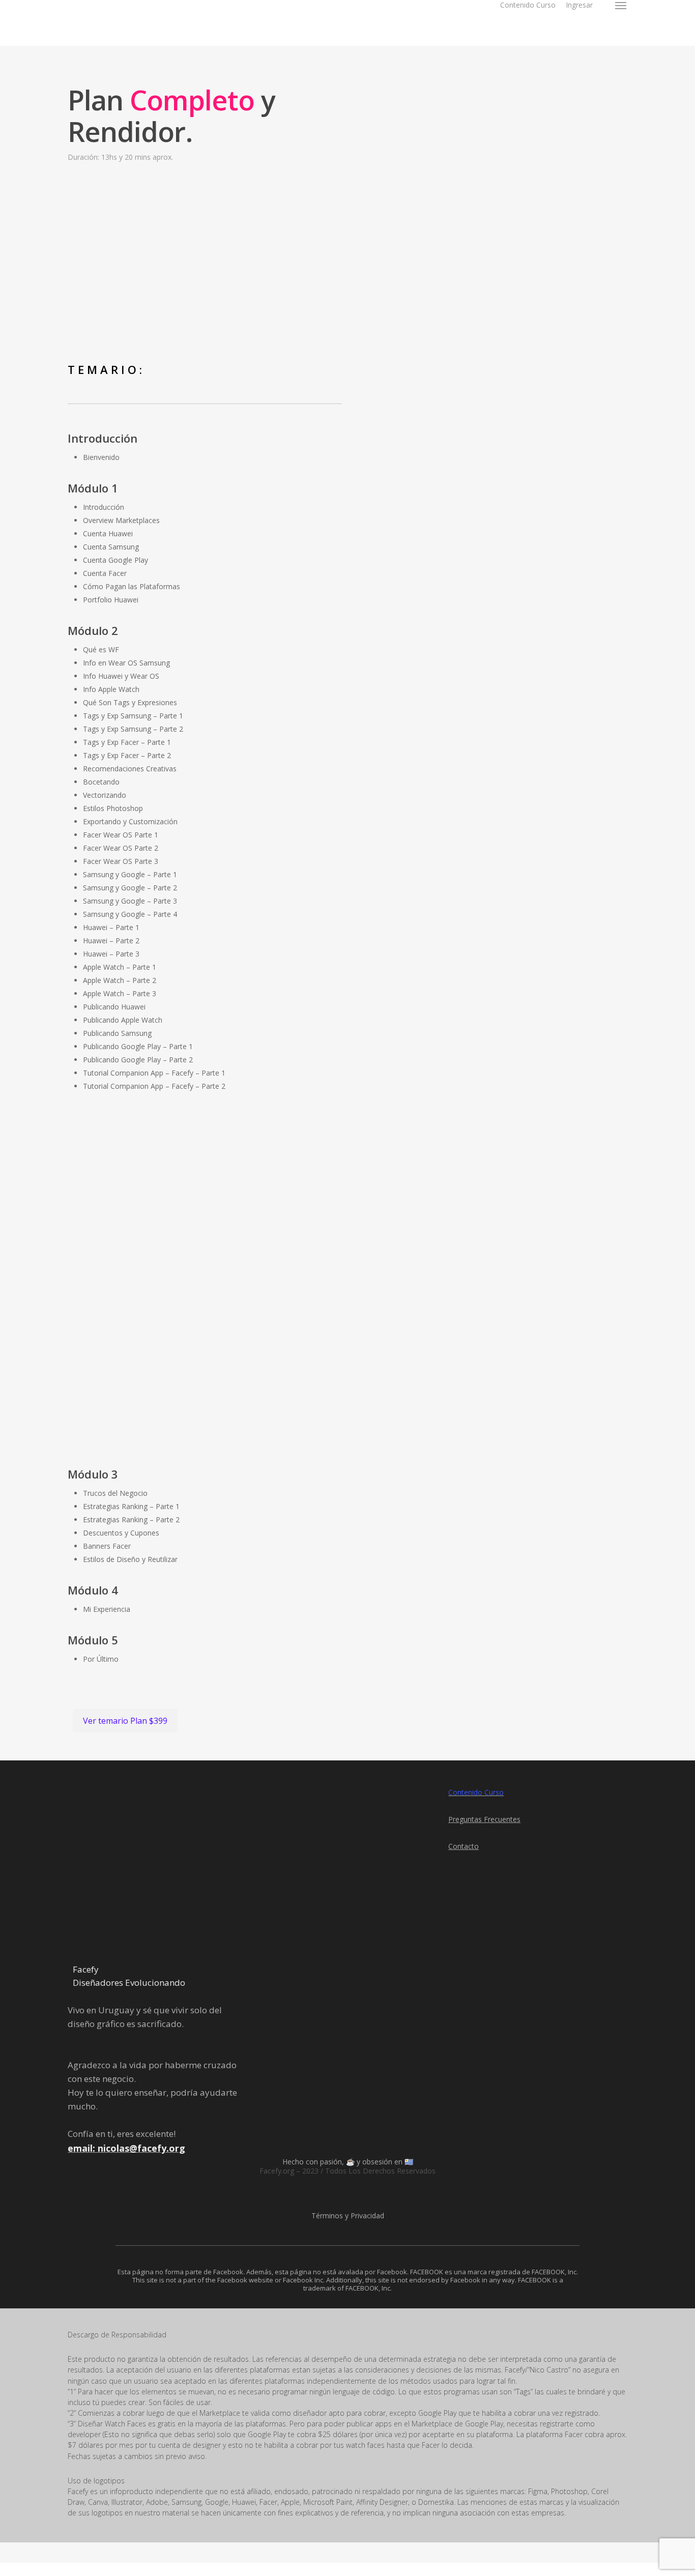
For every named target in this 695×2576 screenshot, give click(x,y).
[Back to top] (347, 2569)
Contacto (464, 1846)
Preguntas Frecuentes (484, 1819)
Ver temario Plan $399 (125, 1721)
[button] (621, 5)
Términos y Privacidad (348, 2216)
